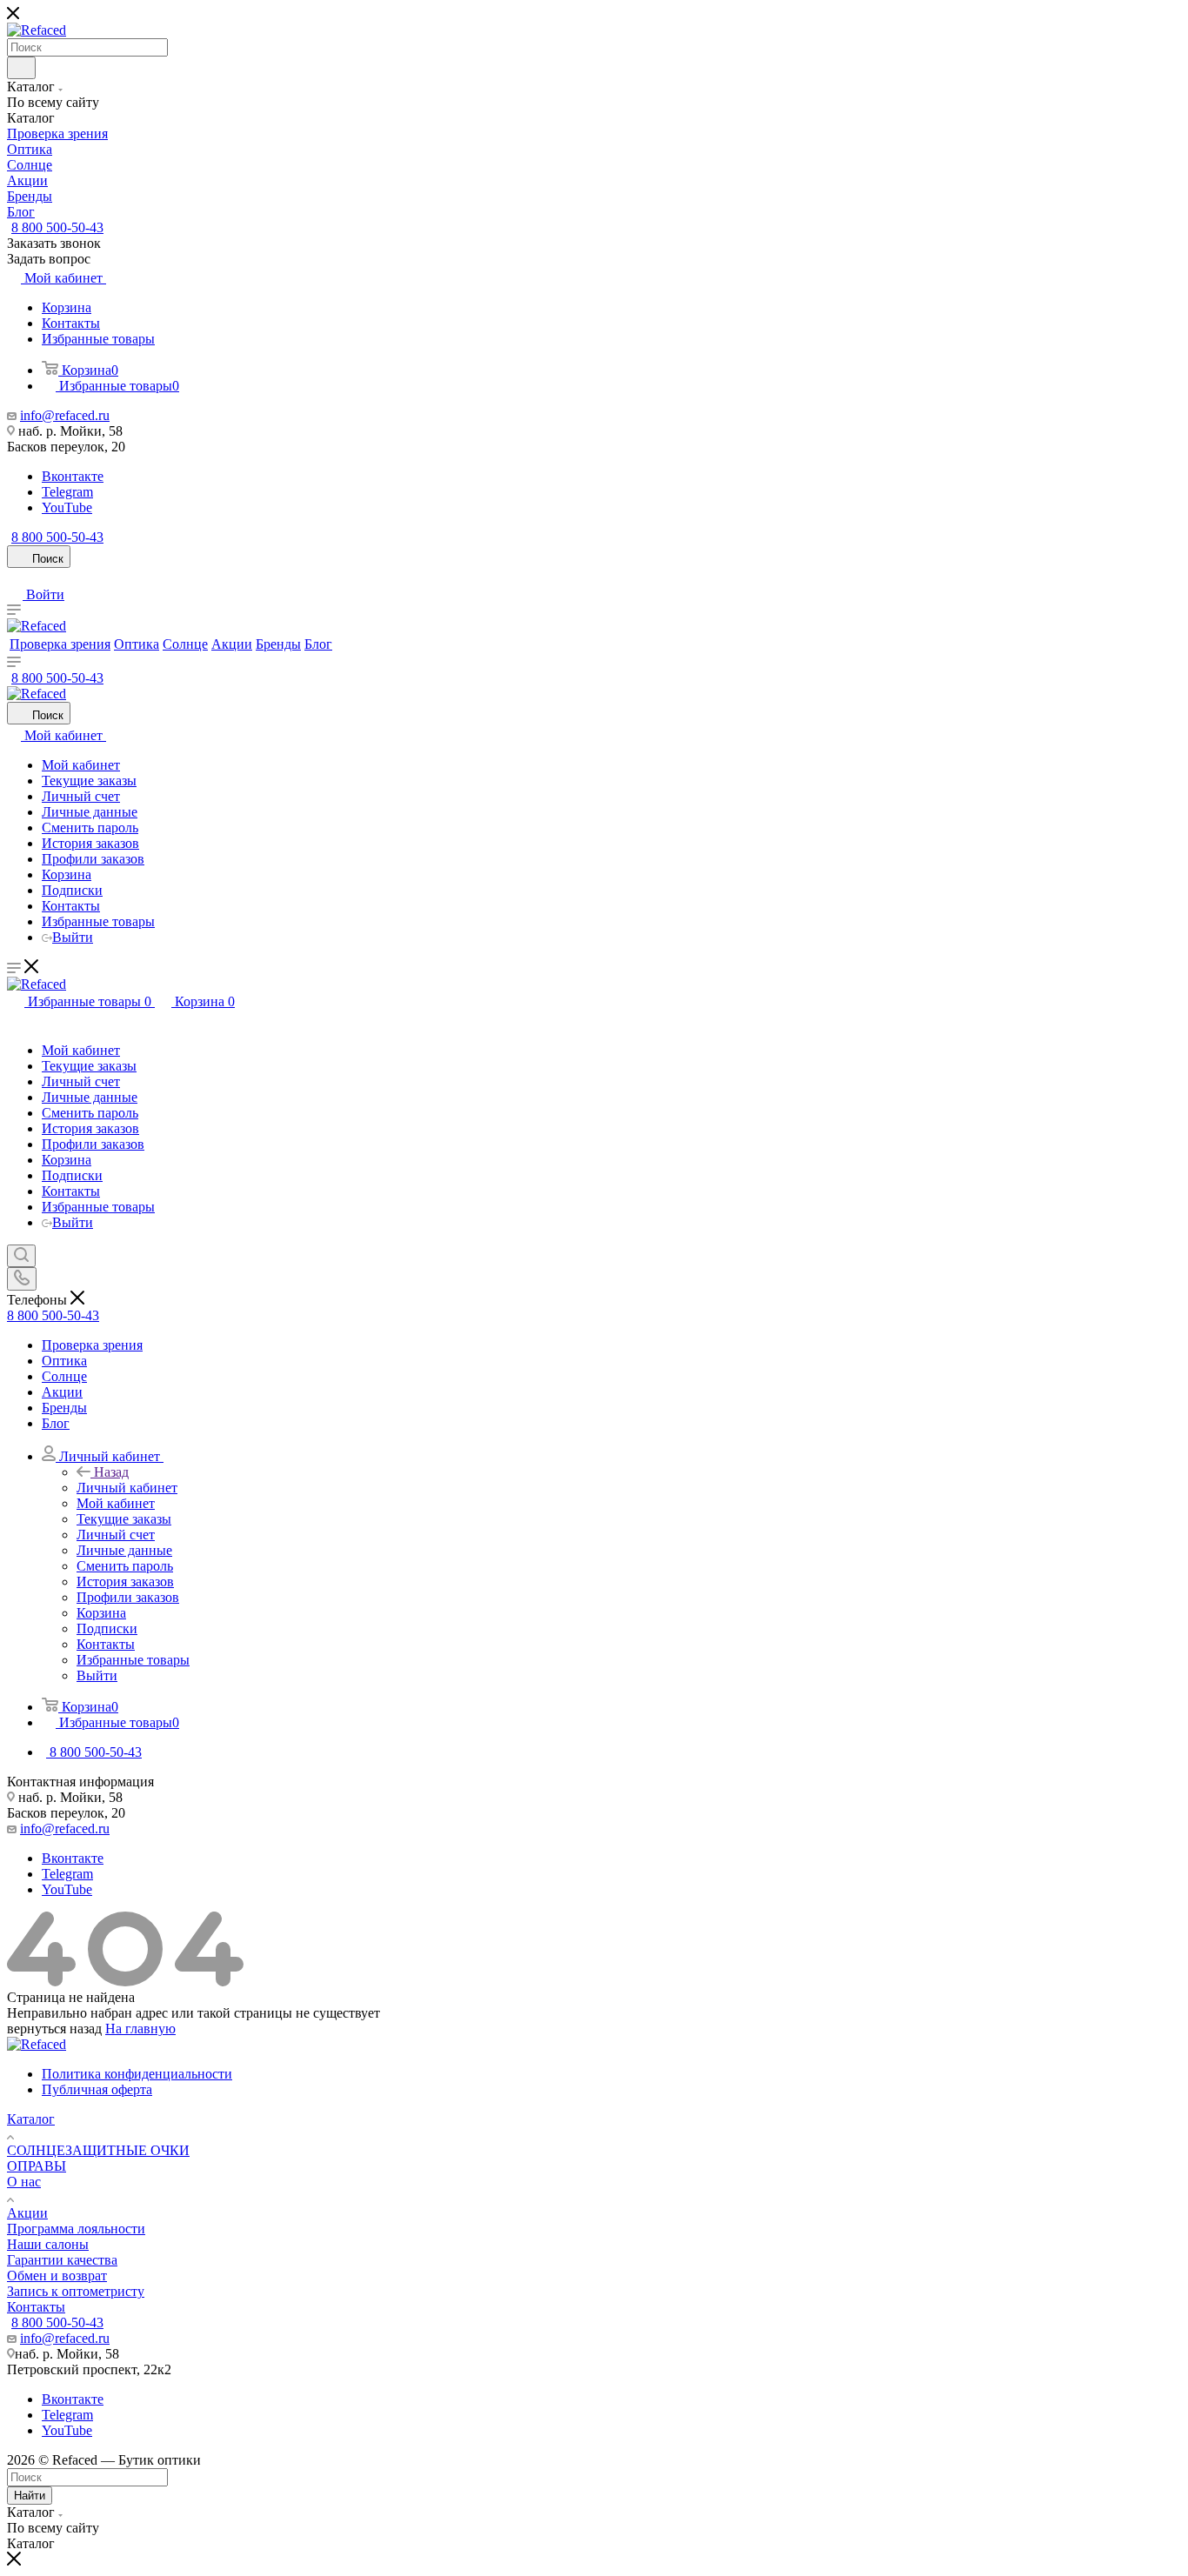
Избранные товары (98, 339)
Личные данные (90, 812)
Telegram (67, 492)
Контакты (71, 323)
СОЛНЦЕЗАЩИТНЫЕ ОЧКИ (98, 2150)
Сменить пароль (90, 828)
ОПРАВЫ (37, 2166)
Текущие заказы (89, 781)
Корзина (67, 307)
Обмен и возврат (57, 2276)
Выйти (73, 937)
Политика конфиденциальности (137, 2074)
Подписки (72, 890)
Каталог (31, 2119)
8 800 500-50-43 (57, 227)
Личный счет (81, 796)
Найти (30, 2496)
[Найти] (21, 68)
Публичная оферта (97, 2089)
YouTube (67, 507)
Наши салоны (48, 2244)
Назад (111, 1472)
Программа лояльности (76, 2229)
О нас (24, 2182)
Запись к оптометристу (76, 2291)
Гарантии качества (62, 2260)
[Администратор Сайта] (14, 1021)
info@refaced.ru (65, 415)
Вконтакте (73, 476)
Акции (27, 2213)
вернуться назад (54, 2029)
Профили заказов (93, 859)
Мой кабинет (81, 765)
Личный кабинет (127, 1488)
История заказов (90, 843)
